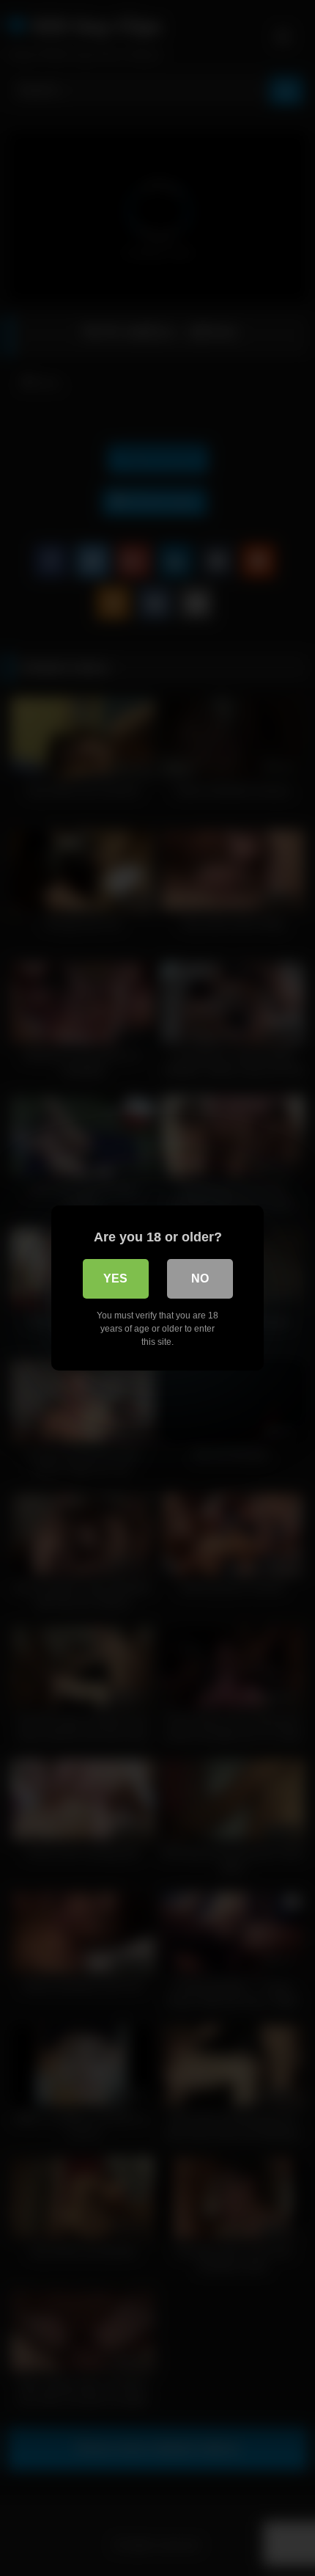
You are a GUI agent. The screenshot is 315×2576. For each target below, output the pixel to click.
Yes (115, 1278)
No (200, 1278)
